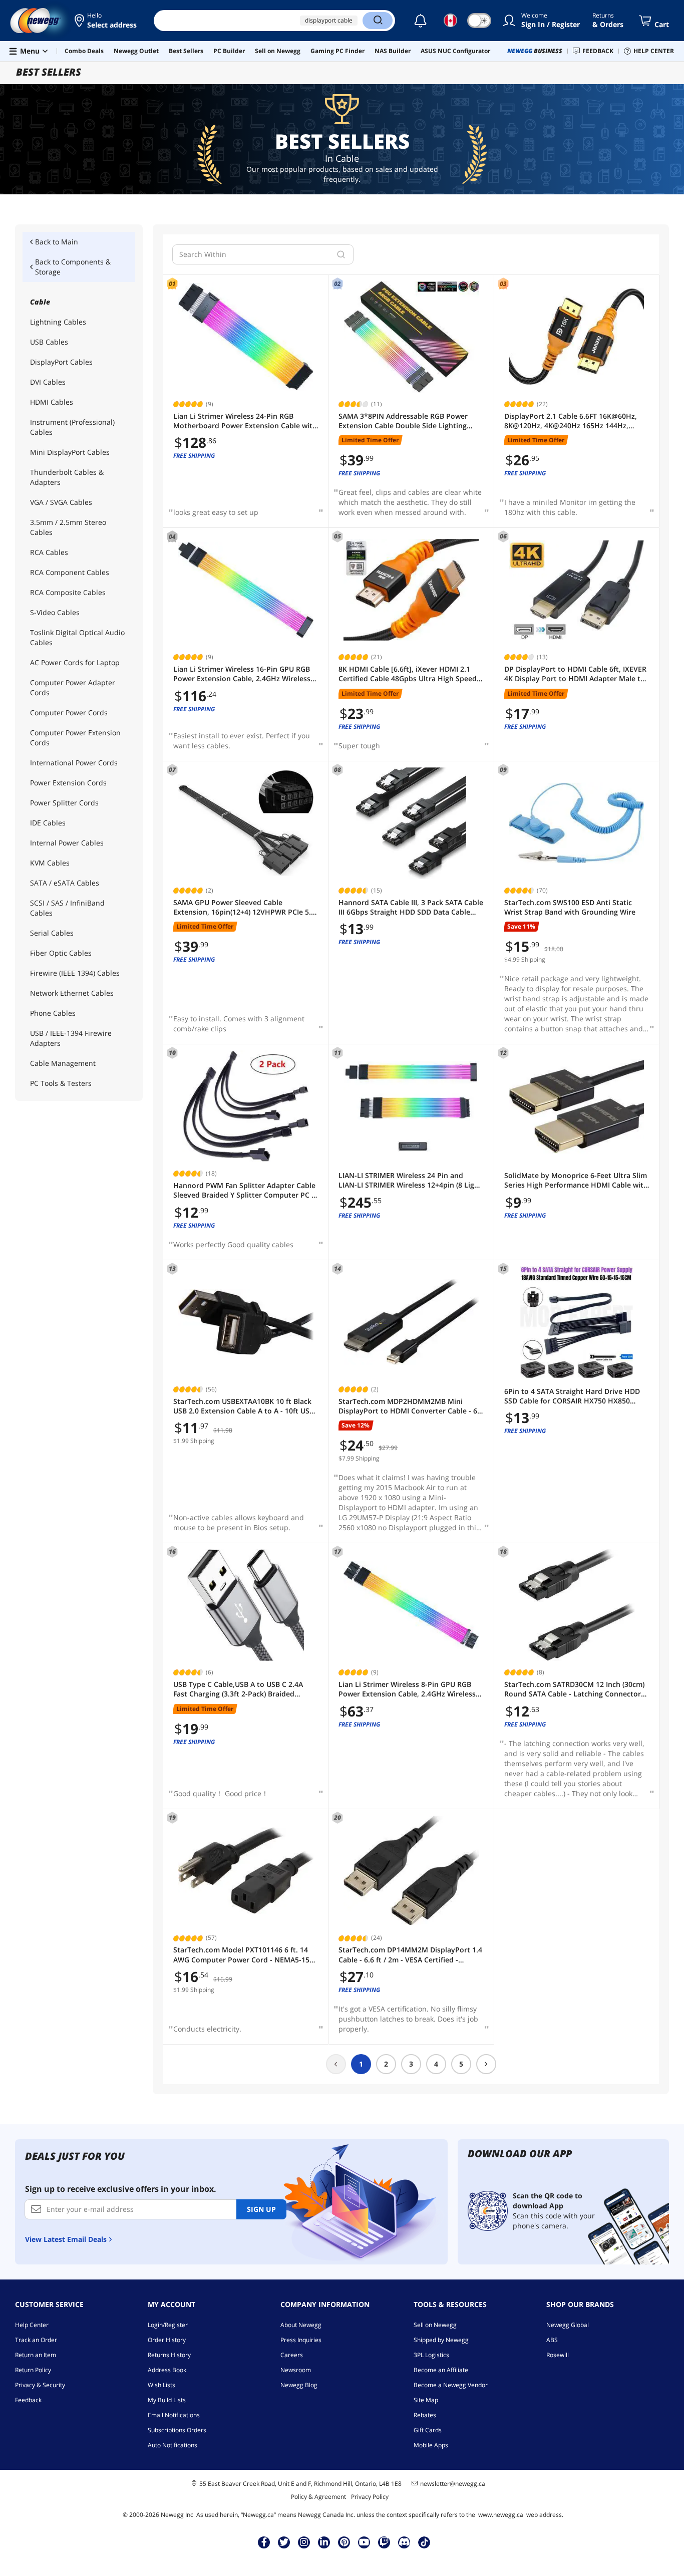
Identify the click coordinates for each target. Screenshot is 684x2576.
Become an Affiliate (441, 2370)
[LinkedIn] (324, 2542)
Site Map (426, 2400)
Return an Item (36, 2355)
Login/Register (168, 2325)
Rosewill (558, 2355)
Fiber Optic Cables (61, 953)
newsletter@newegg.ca (453, 2484)
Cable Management (63, 1063)
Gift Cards (428, 2430)
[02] (411, 337)
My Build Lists (167, 2400)
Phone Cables (53, 1013)
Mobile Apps (431, 2445)
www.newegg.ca (501, 2515)
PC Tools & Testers (61, 1083)
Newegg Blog (299, 2385)
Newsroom (296, 2370)
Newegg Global (568, 2325)
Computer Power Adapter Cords (73, 687)
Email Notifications (174, 2415)
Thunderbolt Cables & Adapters (67, 477)
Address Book (167, 2370)
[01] (246, 337)
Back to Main (57, 242)
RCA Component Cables (70, 572)
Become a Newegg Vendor (451, 2385)
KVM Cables (50, 863)
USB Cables (49, 342)
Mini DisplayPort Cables (70, 452)
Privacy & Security (40, 2385)
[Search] (378, 21)
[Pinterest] (344, 2542)
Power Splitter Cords (64, 803)
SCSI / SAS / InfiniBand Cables (67, 908)
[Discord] (404, 2542)
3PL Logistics (431, 2355)
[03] (577, 337)
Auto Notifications (173, 2445)
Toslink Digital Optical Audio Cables (77, 637)
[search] (341, 254)
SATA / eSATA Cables (65, 883)
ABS (552, 2340)
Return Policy (33, 2370)
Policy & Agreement (318, 2497)
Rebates (425, 2415)
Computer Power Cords (69, 712)
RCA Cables (49, 552)
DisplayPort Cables (61, 362)
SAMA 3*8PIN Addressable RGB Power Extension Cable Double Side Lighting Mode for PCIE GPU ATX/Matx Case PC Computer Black (403, 421)
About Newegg (301, 2325)
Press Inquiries (301, 2340)
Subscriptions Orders (177, 2430)
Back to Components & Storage (73, 267)
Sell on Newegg (435, 2325)
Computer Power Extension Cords (75, 738)
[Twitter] (284, 2542)
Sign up (261, 2209)
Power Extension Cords (68, 783)
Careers (292, 2355)
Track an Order (36, 2340)
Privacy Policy (370, 2497)
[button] (106, 21)
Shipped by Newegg (441, 2340)
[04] (246, 590)
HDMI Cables (52, 402)
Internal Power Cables (67, 843)
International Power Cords (74, 763)
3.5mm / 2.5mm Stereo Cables (68, 527)
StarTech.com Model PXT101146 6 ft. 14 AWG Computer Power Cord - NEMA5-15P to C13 (244, 1955)
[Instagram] (304, 2542)
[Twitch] (384, 2542)
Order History (167, 2340)
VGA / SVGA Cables (61, 502)
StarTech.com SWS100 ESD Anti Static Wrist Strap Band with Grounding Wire (570, 907)
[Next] (486, 2064)
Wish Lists (161, 2385)
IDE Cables (48, 823)
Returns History (169, 2355)
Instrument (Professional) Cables (72, 427)
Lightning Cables (58, 322)
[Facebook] (264, 2542)
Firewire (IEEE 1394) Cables (75, 973)
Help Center (32, 2325)
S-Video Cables (55, 612)
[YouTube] (364, 2542)
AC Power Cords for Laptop (75, 662)
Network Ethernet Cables (72, 993)
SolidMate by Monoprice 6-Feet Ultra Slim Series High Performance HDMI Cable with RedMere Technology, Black (576, 1180)
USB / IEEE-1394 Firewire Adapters (71, 1038)
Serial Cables (52, 933)
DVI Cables (48, 382)
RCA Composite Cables (68, 592)
